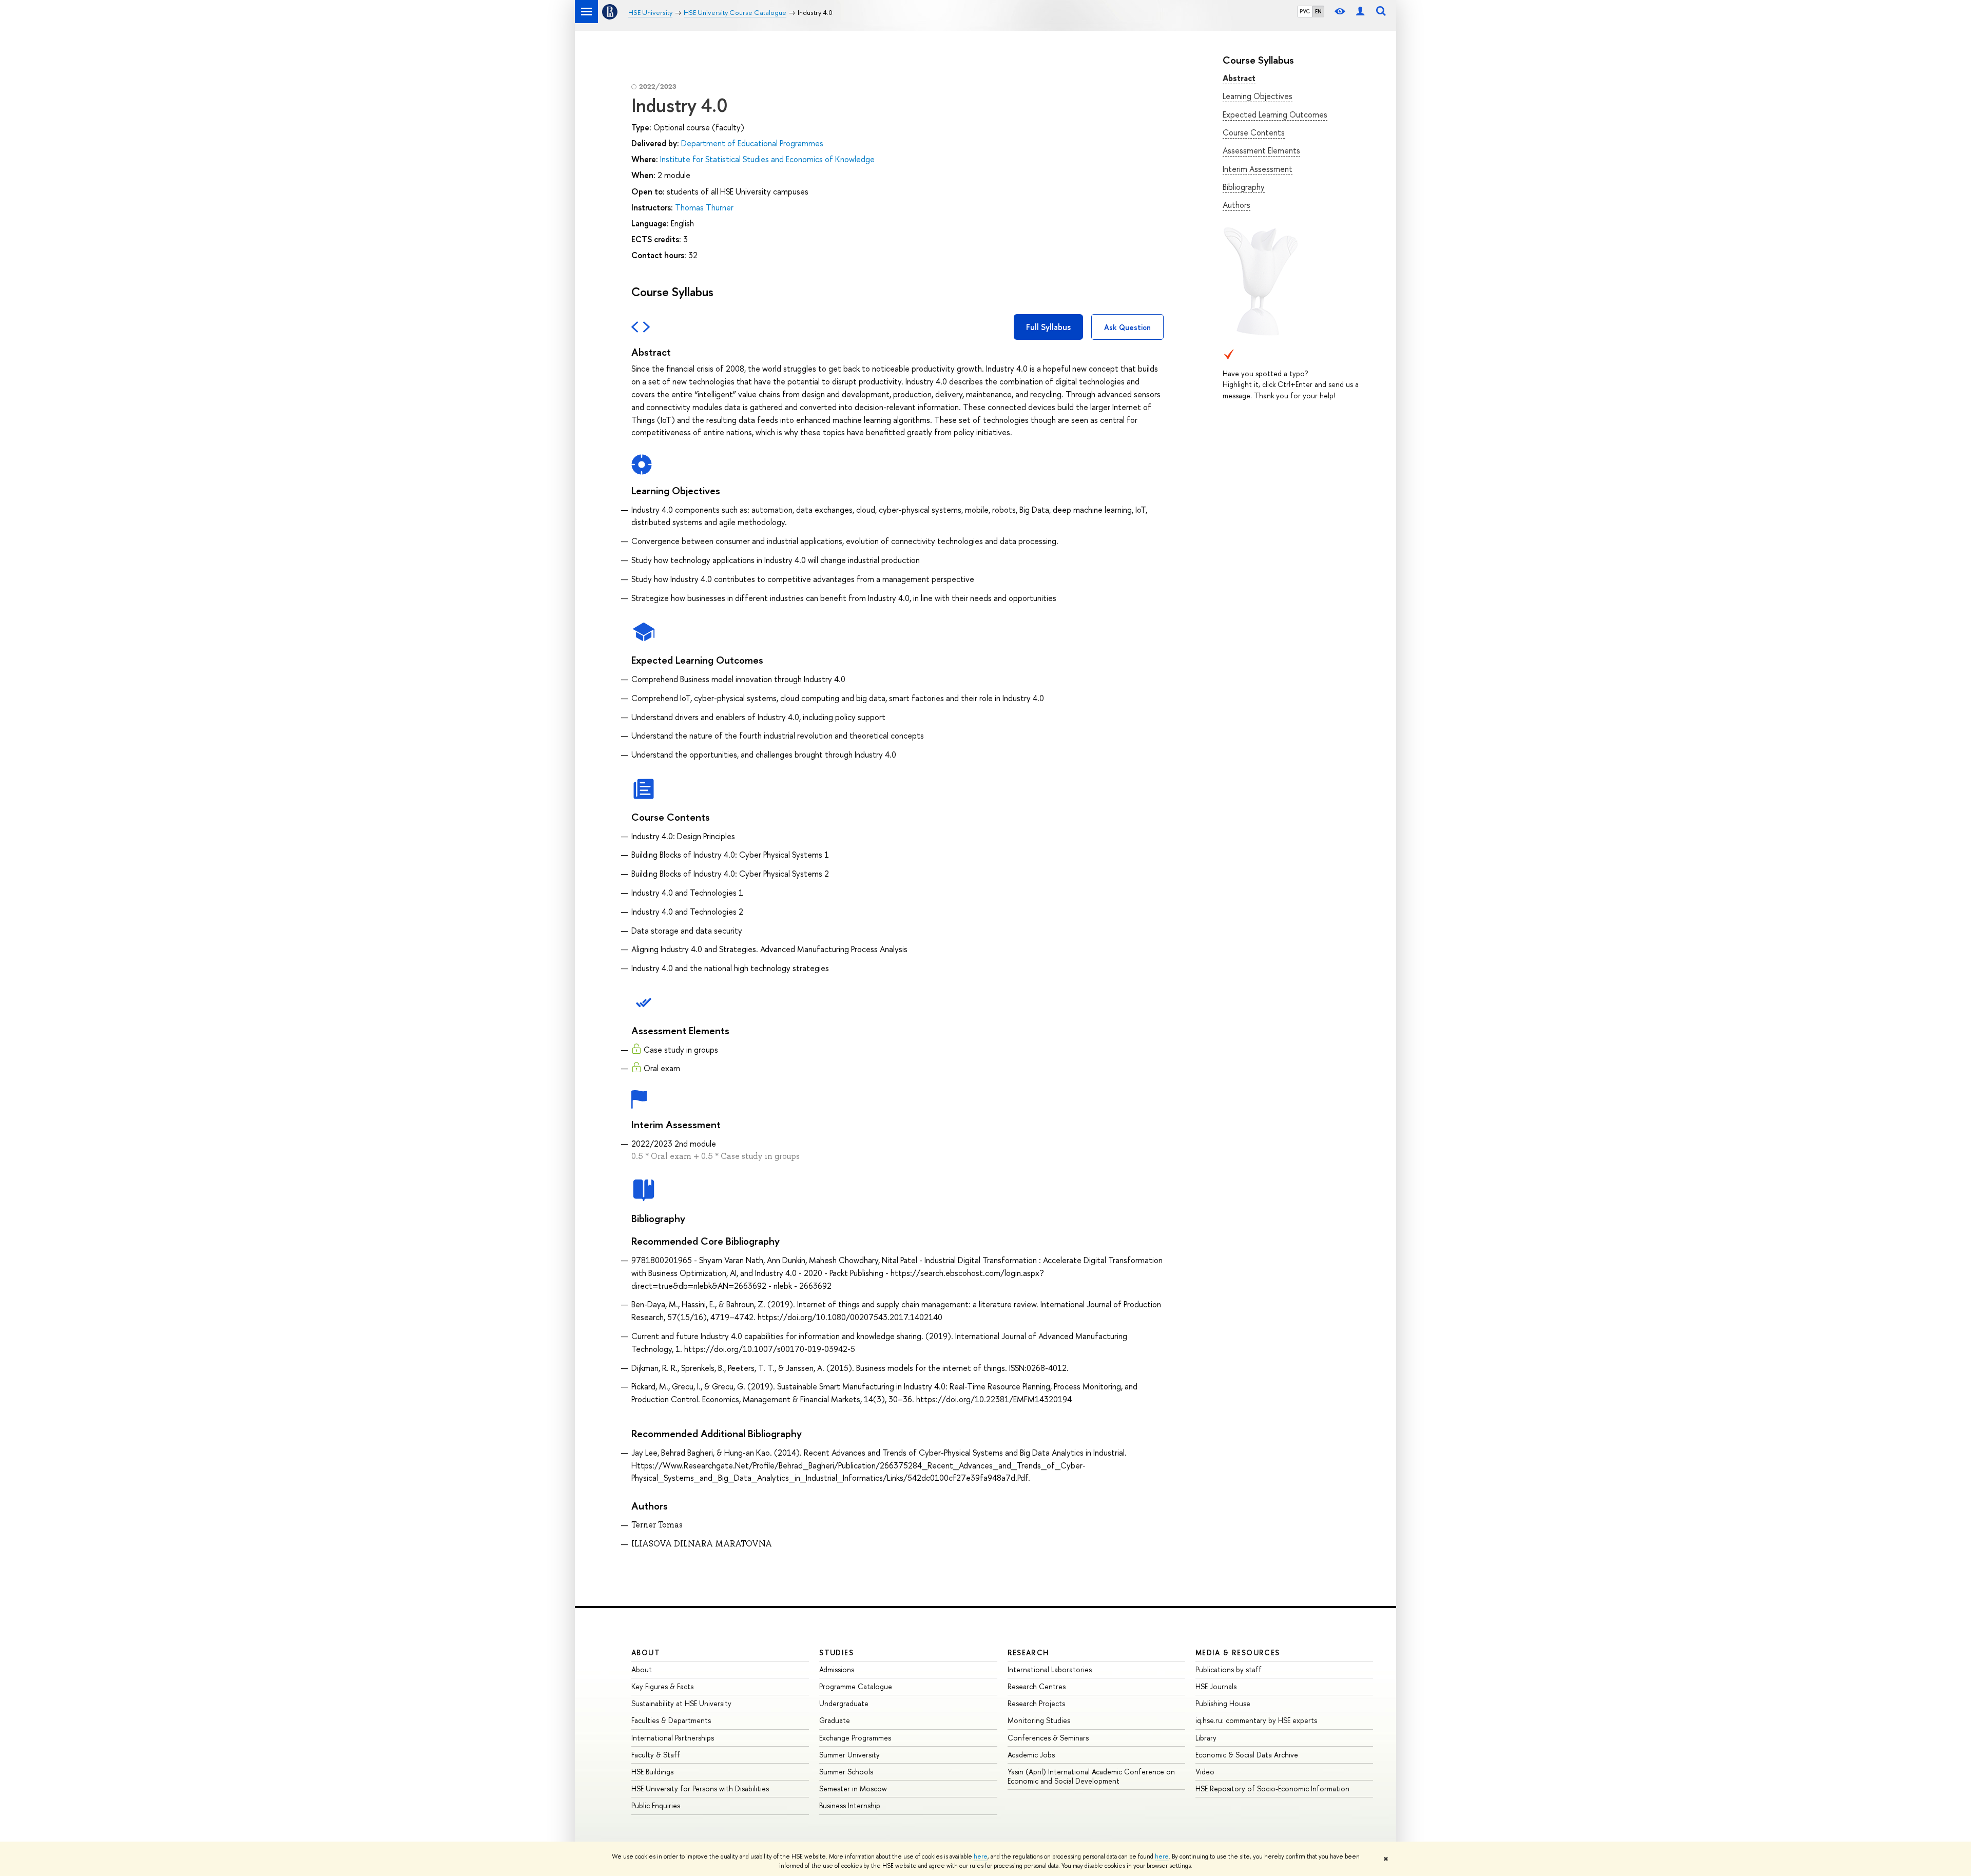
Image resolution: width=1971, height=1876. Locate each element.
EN (1318, 11)
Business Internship (850, 1805)
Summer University (849, 1755)
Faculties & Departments (671, 1720)
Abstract (1239, 78)
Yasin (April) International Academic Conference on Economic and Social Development (1091, 1776)
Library (1206, 1738)
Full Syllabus (1048, 327)
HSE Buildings (652, 1772)
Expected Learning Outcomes (1275, 114)
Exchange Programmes (855, 1738)
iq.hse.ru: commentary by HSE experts (1256, 1720)
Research (1029, 1652)
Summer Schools (846, 1772)
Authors (1236, 205)
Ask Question (1127, 327)
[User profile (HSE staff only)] (1360, 12)
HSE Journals (1216, 1686)
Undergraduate (844, 1703)
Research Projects (1036, 1703)
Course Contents (1254, 132)
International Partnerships (673, 1738)
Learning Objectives (1258, 96)
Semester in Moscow (853, 1788)
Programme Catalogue (856, 1686)
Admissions (837, 1669)
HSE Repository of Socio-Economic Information (1272, 1788)
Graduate (835, 1720)
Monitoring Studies (1039, 1720)
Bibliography (1244, 187)
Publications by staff (1229, 1669)
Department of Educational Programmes (752, 143)
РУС (1305, 11)
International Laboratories (1050, 1669)
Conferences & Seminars (1048, 1738)
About (646, 1652)
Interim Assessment (1258, 169)
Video (1205, 1772)
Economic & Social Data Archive (1247, 1755)
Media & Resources (1238, 1652)
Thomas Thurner (704, 207)
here (981, 1856)
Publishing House (1223, 1703)
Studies (836, 1652)
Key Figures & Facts (662, 1686)
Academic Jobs (1031, 1755)
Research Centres (1037, 1686)
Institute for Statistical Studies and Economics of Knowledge (767, 159)
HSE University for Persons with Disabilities (700, 1788)
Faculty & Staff (656, 1755)
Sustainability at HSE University (681, 1703)
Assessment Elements (1261, 150)
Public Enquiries (656, 1805)
